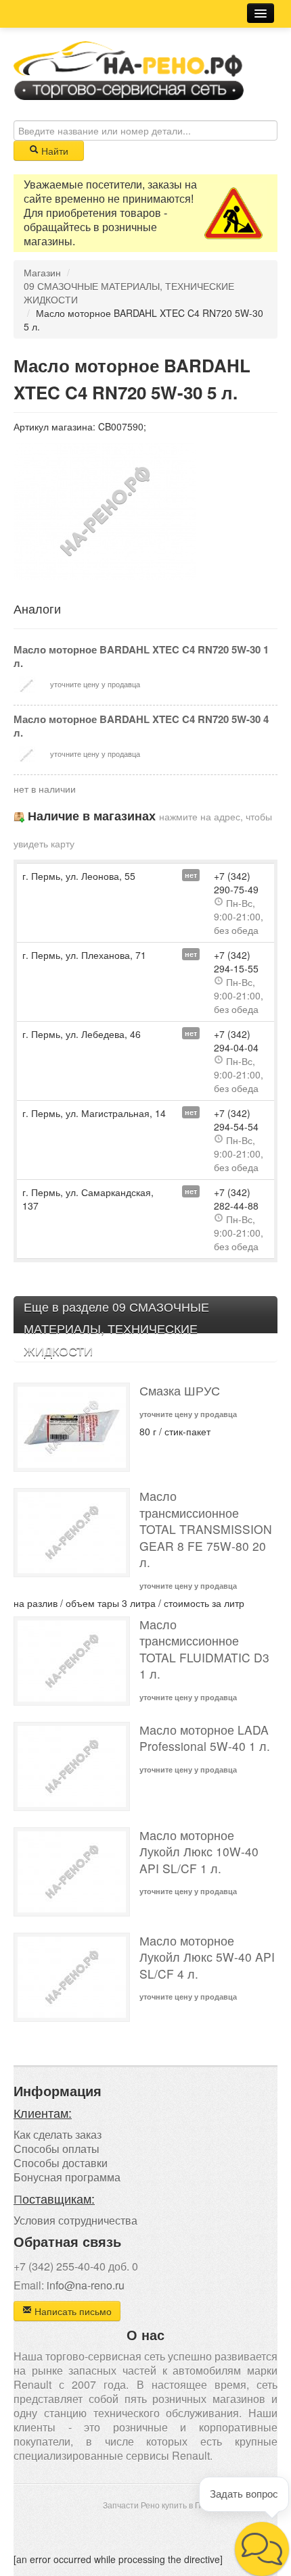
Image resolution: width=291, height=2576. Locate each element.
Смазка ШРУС (180, 1390)
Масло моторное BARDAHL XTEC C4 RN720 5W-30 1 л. (141, 656)
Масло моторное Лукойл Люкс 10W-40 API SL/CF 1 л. (199, 1852)
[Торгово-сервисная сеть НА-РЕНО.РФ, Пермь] (129, 69)
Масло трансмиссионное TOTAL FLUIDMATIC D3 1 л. (204, 1649)
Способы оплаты (57, 2149)
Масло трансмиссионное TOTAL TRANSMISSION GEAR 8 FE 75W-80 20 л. (206, 1529)
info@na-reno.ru (86, 2285)
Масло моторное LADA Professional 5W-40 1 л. (205, 1738)
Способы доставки (61, 2163)
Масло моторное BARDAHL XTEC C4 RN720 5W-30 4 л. (141, 726)
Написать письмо (72, 2311)
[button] (262, 2549)
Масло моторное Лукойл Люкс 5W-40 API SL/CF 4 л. (207, 1957)
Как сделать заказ (58, 2134)
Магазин (42, 272)
